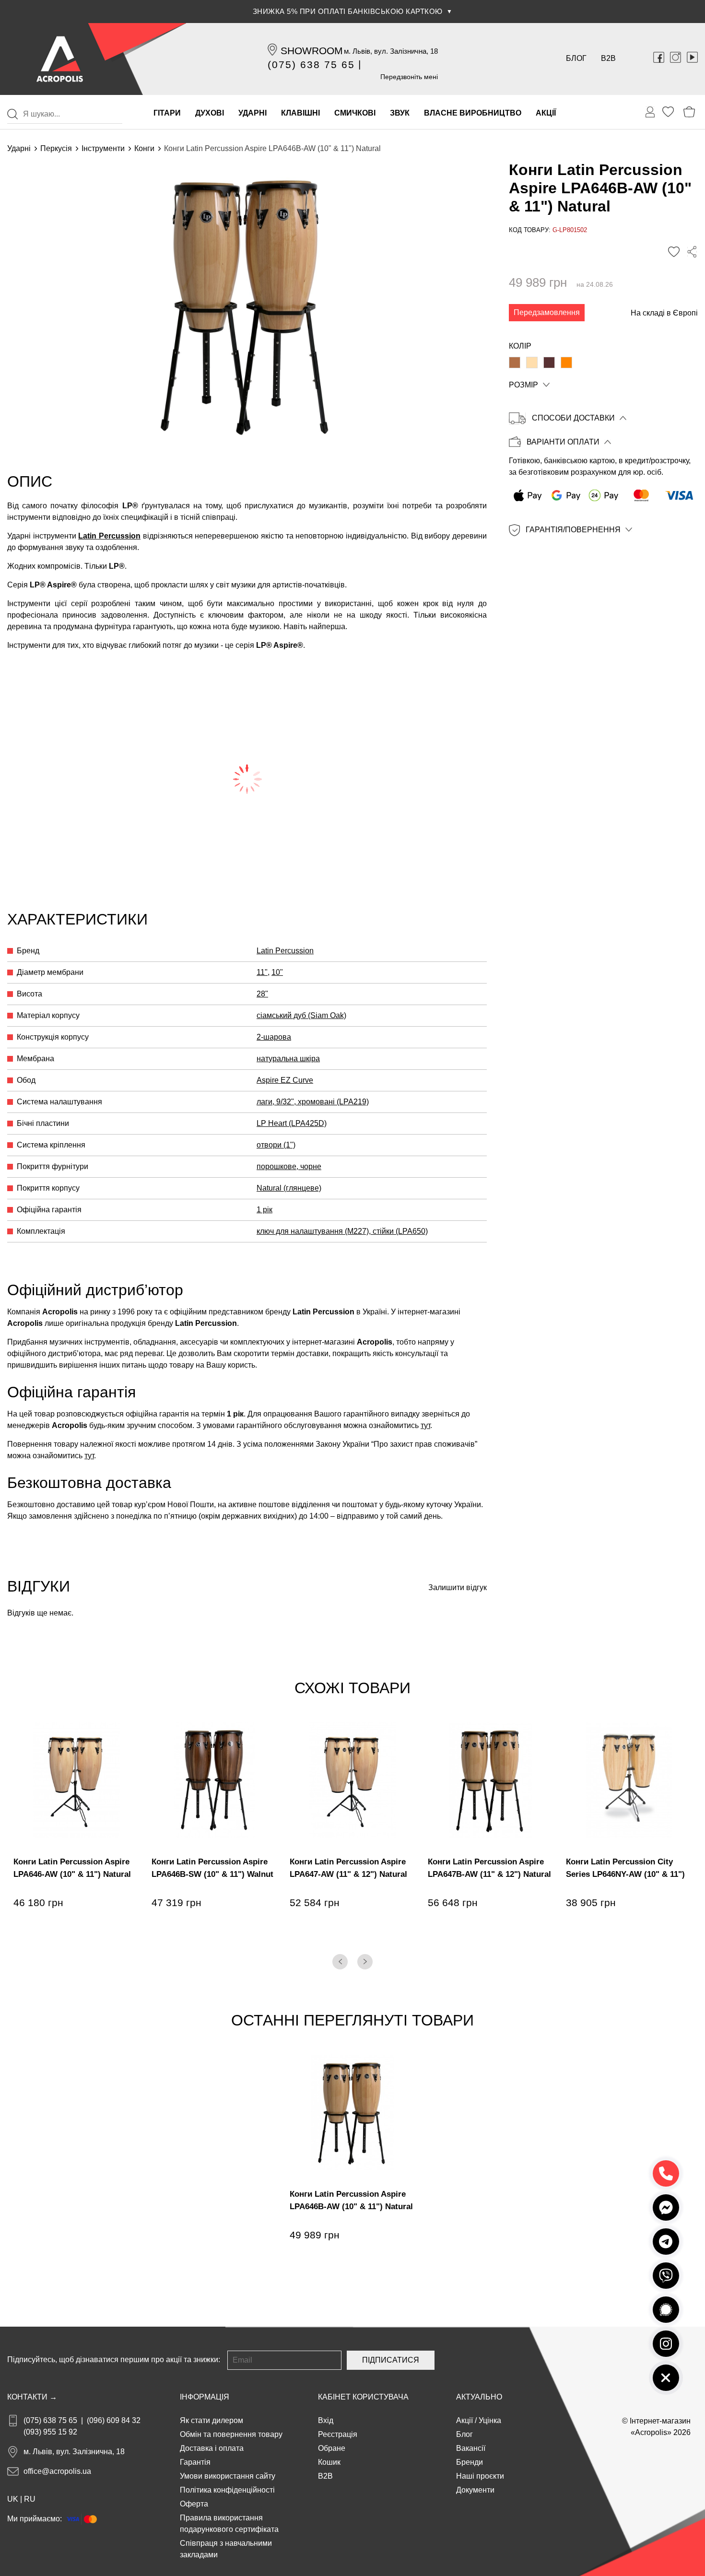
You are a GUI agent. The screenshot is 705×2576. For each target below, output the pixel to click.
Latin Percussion (109, 536)
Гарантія (195, 2462)
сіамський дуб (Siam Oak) (301, 1015)
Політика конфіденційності (227, 2490)
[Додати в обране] (674, 252)
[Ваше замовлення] (650, 112)
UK (13, 2499)
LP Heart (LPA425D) (292, 1123)
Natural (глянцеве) (289, 1188)
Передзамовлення (547, 312)
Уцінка (490, 2420)
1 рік (264, 1210)
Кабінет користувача (363, 2397)
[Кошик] (689, 112)
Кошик (329, 2462)
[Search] (12, 114)
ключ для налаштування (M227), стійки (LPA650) (342, 1231)
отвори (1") (276, 1145)
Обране (332, 2448)
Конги (144, 148)
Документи (475, 2490)
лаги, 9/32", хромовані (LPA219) (313, 1102)
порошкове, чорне (289, 1166)
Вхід (326, 2420)
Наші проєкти (480, 2476)
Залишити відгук (458, 1587)
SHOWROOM (312, 51)
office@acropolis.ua (57, 2471)
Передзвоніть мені (409, 77)
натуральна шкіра (288, 1059)
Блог (576, 58)
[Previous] (340, 1962)
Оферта (194, 2504)
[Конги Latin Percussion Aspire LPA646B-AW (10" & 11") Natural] (532, 363)
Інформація (205, 2397)
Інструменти (103, 148)
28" (262, 994)
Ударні (19, 148)
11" (262, 972)
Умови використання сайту (228, 2476)
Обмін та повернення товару (231, 2434)
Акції (464, 2420)
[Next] (365, 1962)
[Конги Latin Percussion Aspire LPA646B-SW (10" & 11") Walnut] (515, 363)
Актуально (479, 2397)
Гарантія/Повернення (573, 530)
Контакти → (32, 2397)
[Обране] (668, 112)
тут (425, 1425)
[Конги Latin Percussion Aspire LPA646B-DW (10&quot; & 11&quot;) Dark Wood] (549, 363)
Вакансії (471, 2448)
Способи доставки (573, 418)
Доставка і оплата (212, 2448)
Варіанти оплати (563, 442)
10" (277, 972)
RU (30, 2499)
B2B (608, 58)
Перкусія (56, 148)
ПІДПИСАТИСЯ (391, 2360)
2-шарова (274, 1037)
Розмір (523, 385)
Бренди (470, 2462)
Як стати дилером (211, 2420)
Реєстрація (338, 2434)
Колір (520, 346)
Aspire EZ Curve (285, 1080)
